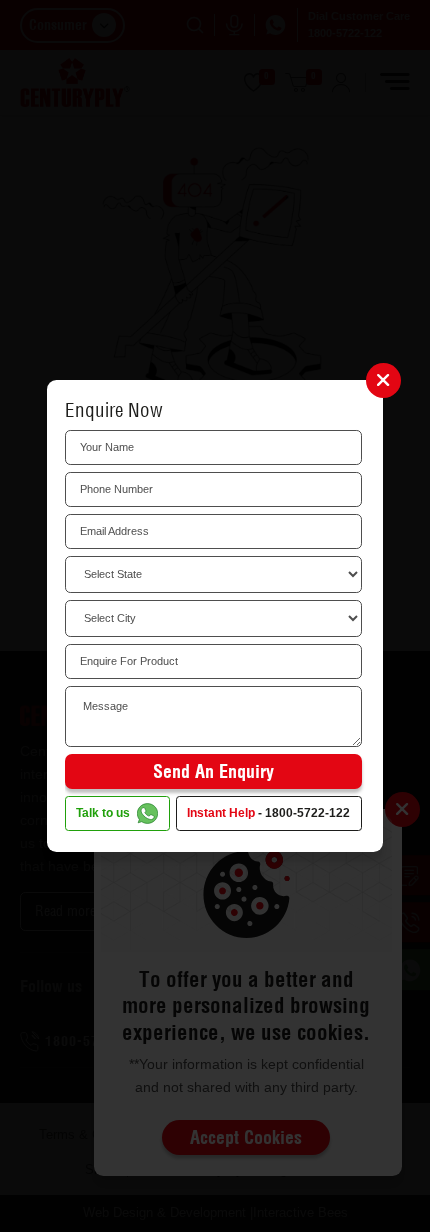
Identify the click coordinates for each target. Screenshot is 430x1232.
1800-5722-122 (307, 813)
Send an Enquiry (213, 771)
